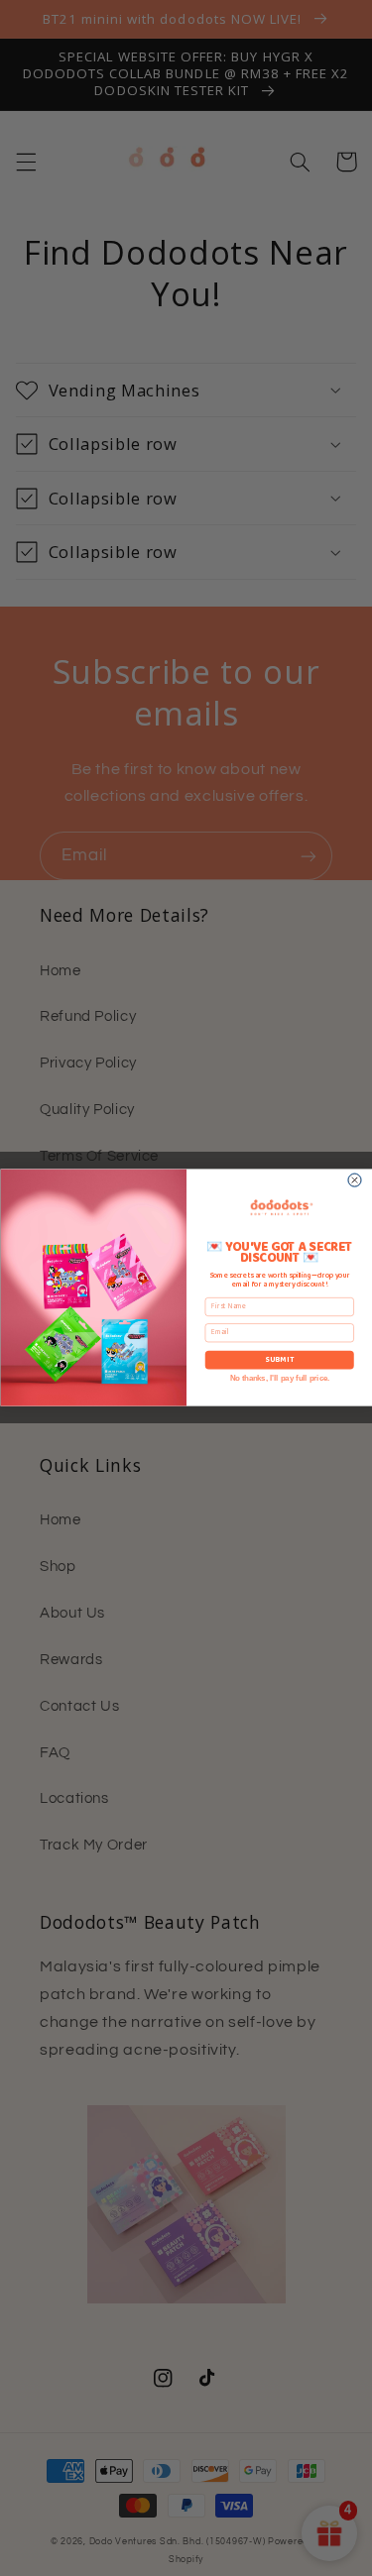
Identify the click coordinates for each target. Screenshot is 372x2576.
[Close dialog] (354, 1180)
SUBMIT (279, 1360)
